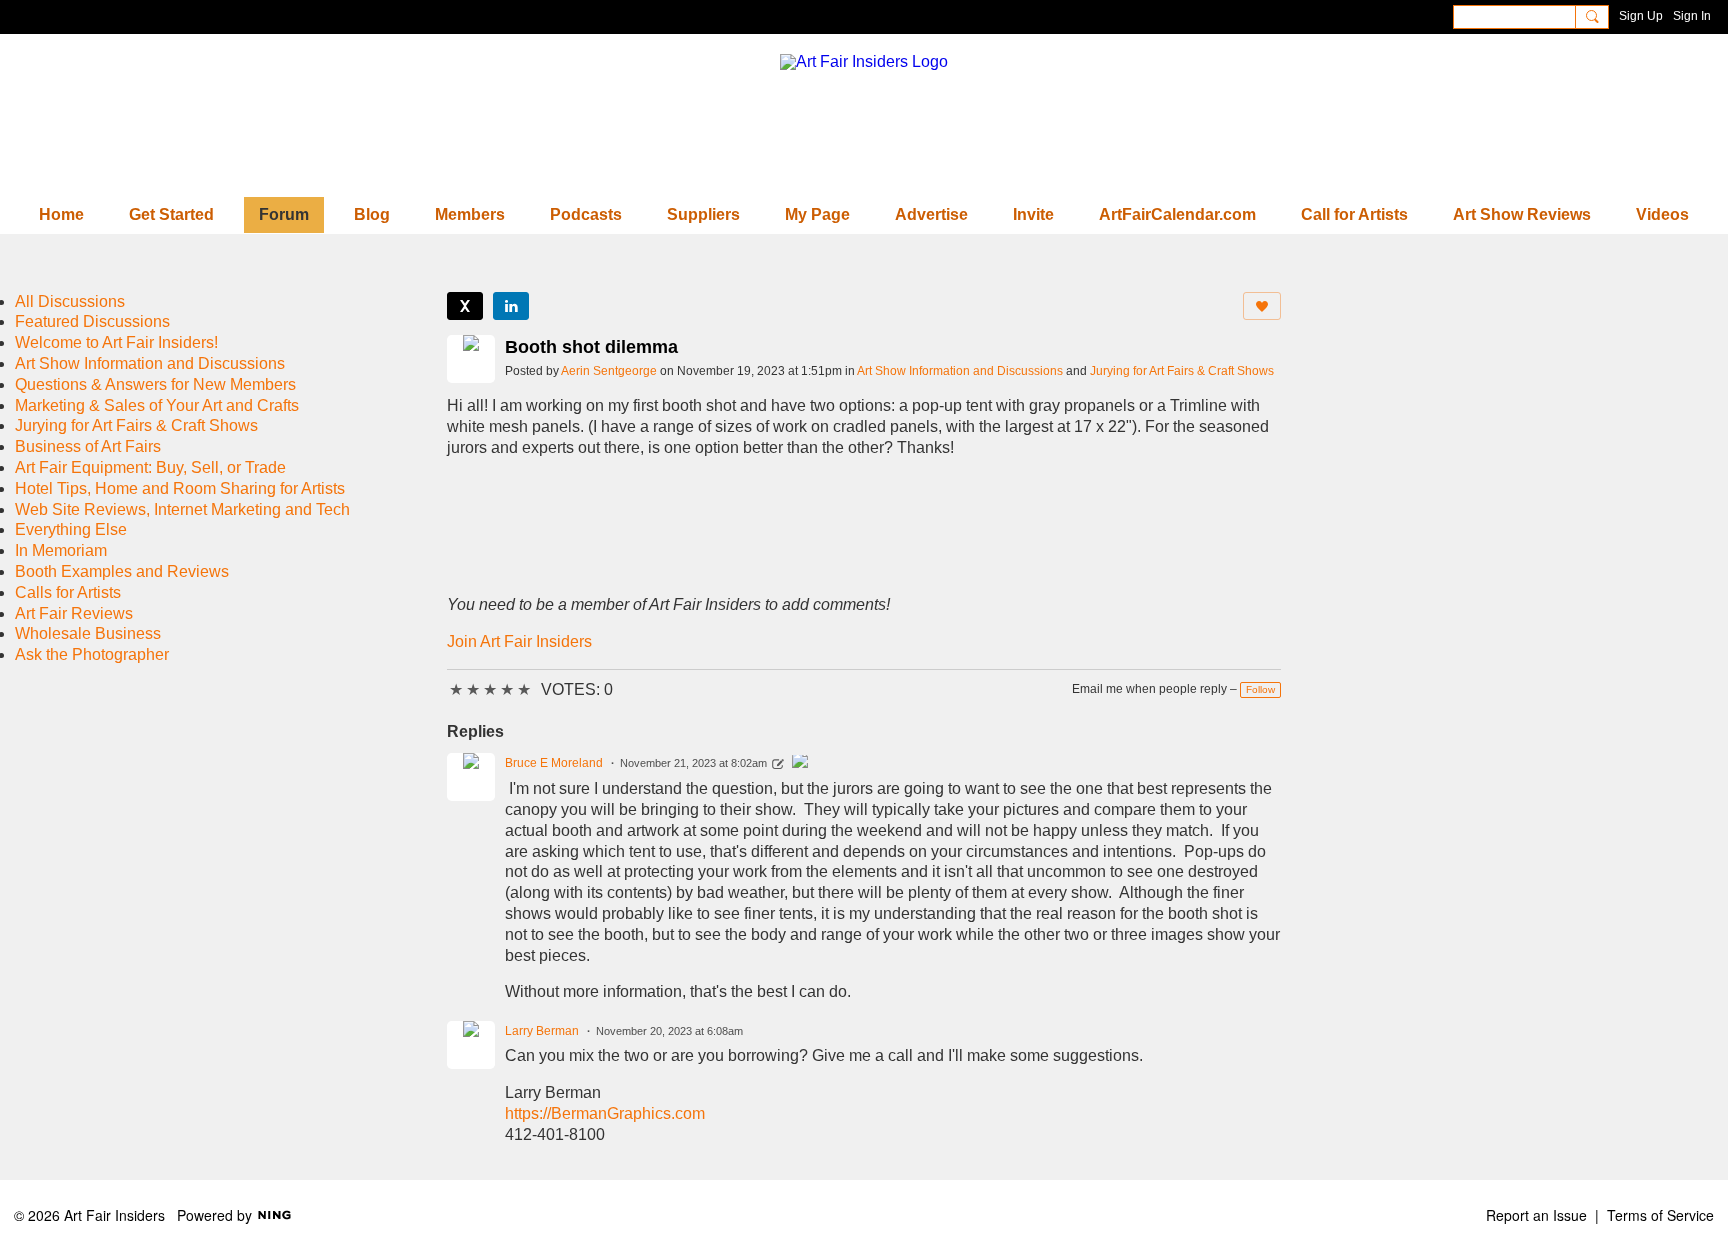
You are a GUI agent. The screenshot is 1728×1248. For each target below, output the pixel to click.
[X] (465, 306)
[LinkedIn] (511, 306)
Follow (1260, 689)
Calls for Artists (68, 592)
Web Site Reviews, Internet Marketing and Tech (182, 509)
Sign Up (1641, 16)
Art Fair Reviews (74, 613)
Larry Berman (542, 1031)
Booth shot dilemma (591, 347)
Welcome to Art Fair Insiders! (116, 342)
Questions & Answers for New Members (155, 384)
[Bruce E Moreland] (800, 764)
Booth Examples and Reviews (122, 571)
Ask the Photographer (92, 654)
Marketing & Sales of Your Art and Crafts (157, 405)
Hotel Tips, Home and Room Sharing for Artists (180, 488)
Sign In (1692, 16)
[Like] (1262, 306)
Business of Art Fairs (88, 446)
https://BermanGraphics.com (605, 1113)
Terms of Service (1660, 1215)
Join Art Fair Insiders (519, 641)
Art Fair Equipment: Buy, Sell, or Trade (150, 467)
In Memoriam (61, 550)
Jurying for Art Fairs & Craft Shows (1182, 371)
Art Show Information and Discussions (960, 371)
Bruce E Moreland (554, 763)
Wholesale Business (88, 633)
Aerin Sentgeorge (609, 371)
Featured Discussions (92, 321)
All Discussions (70, 301)
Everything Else (71, 529)
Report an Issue (1536, 1215)
